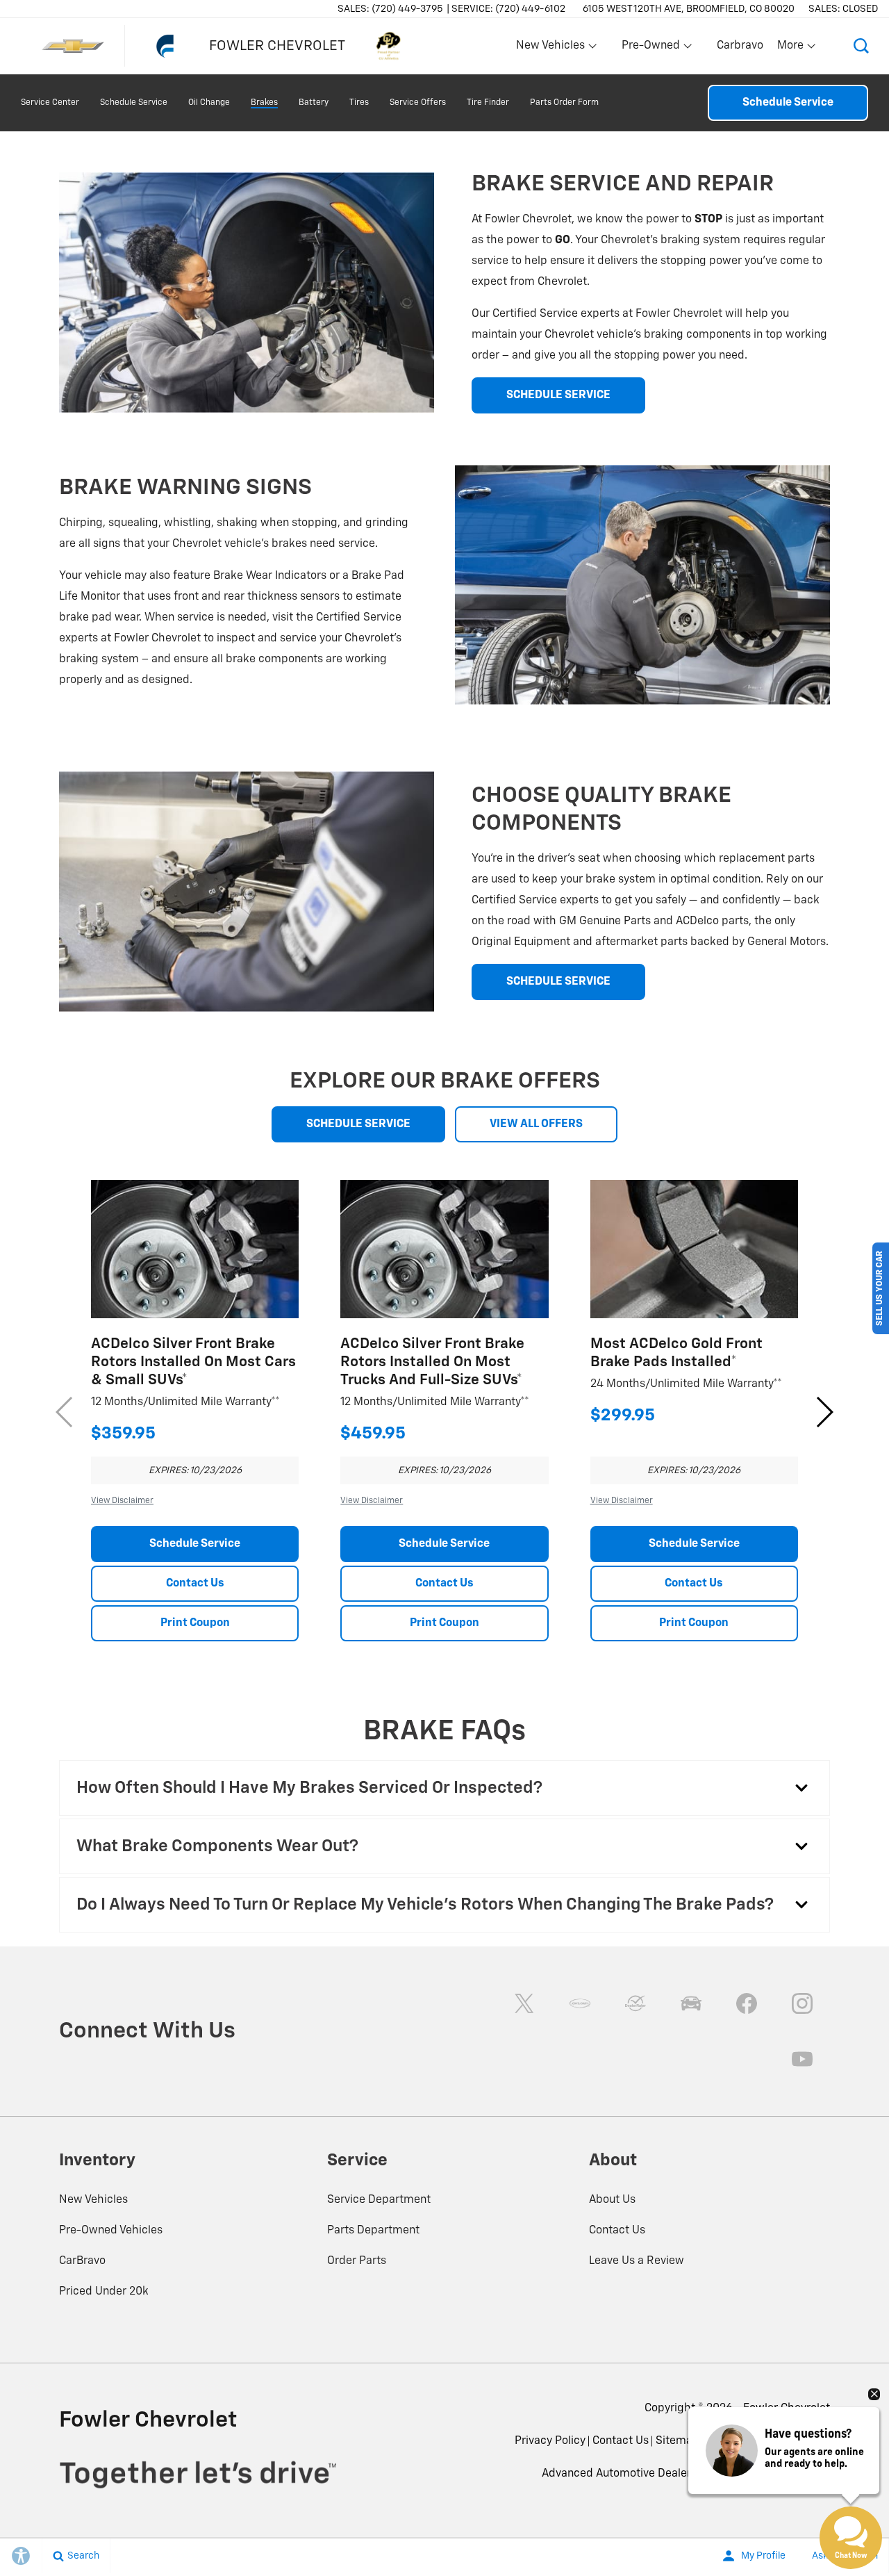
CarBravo (82, 2261)
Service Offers (418, 103)
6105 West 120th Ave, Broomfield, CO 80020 (689, 9)
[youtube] (802, 2059)
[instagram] (802, 2003)
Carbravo (740, 46)
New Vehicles (93, 2200)
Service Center (50, 103)
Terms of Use (739, 2441)
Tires (359, 103)
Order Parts (357, 2261)
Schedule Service (134, 103)
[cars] (580, 2003)
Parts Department (373, 2231)
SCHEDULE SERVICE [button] (558, 395)
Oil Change (209, 103)
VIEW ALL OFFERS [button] (536, 1124)
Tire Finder (488, 103)
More (791, 49)
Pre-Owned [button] (650, 49)
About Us (612, 2200)
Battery (314, 103)
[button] (861, 46)
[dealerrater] (635, 2003)
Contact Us (195, 1584)
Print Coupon (195, 1623)
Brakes (264, 103)
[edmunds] (691, 2003)
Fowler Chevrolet (787, 2409)
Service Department (379, 2200)
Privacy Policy (550, 2441)
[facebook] (747, 2003)
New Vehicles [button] (550, 49)
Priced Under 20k (104, 2292)
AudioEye (803, 2441)
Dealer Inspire (795, 2474)
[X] (524, 2003)
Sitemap (678, 2441)
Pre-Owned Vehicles (111, 2231)
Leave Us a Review (637, 2261)
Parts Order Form (564, 103)
